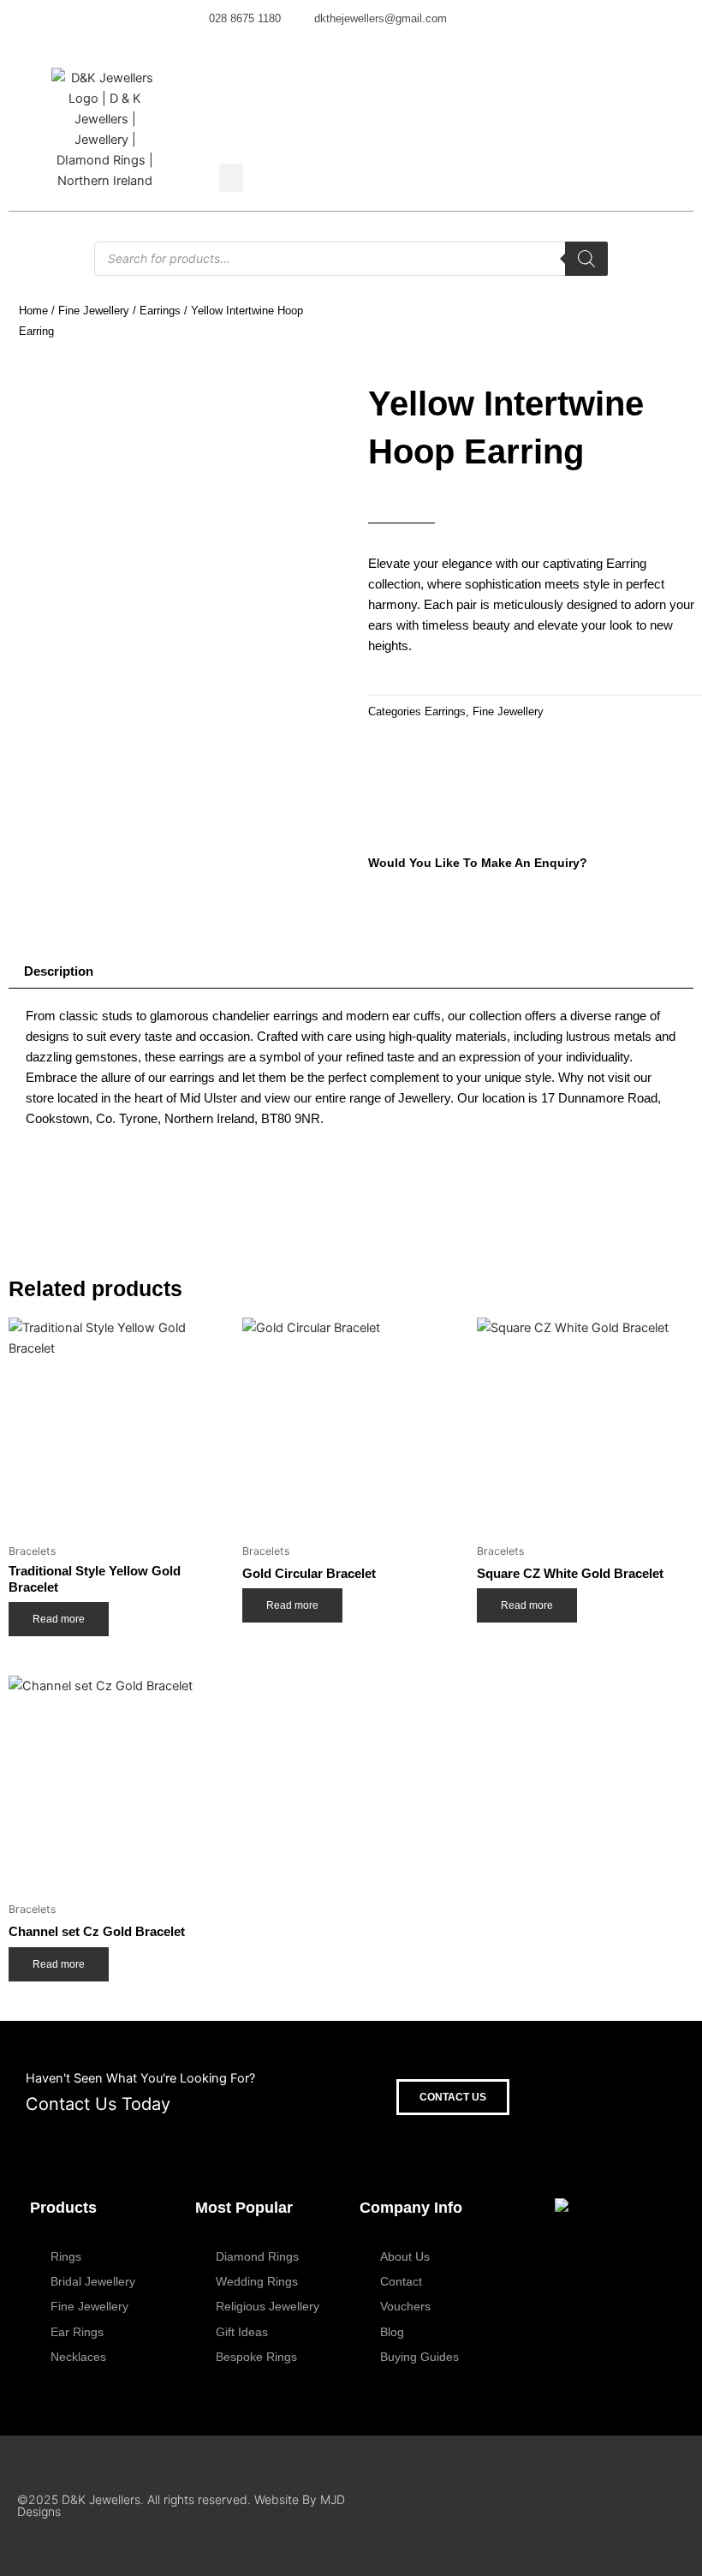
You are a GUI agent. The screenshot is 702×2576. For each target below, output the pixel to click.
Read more (59, 1619)
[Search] (586, 259)
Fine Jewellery (94, 311)
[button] (231, 178)
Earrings (160, 311)
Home (33, 311)
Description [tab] (59, 971)
